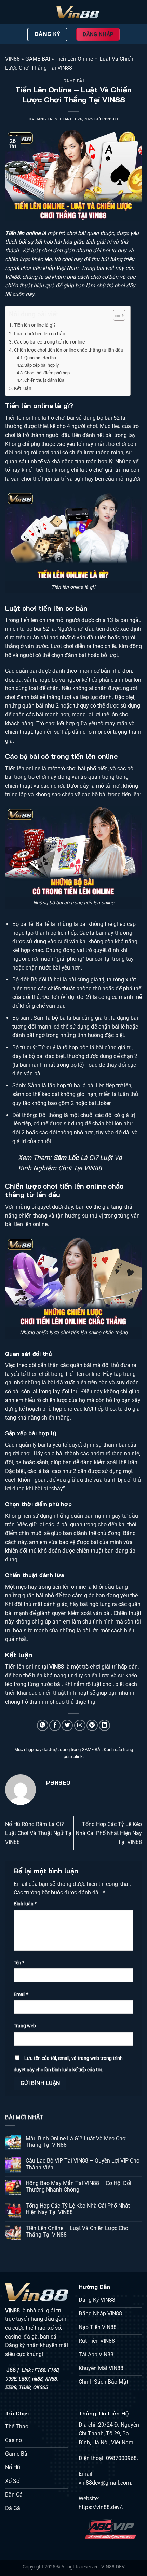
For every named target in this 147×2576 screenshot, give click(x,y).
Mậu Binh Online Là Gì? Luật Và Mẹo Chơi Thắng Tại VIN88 (76, 2142)
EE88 (11, 2388)
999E (11, 2379)
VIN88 (12, 59)
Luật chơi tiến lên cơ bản (40, 334)
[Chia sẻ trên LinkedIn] (104, 1725)
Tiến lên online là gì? (35, 325)
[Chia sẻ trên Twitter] (67, 1725)
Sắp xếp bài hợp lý (42, 365)
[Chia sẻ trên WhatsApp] (43, 1725)
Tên (19, 1963)
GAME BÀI (38, 59)
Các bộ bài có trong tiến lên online (49, 342)
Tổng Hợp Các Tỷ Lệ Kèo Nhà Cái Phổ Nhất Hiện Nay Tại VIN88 (109, 1833)
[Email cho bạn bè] (80, 1725)
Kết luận (23, 388)
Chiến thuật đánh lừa (44, 380)
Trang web (25, 2026)
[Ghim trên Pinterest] (92, 1725)
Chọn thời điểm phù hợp (47, 373)
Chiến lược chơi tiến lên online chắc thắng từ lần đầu (69, 350)
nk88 (37, 2379)
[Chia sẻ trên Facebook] (55, 1725)
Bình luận (25, 1904)
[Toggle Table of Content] (116, 315)
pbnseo (110, 119)
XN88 (51, 2379)
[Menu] (9, 12)
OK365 (40, 2388)
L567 (24, 2379)
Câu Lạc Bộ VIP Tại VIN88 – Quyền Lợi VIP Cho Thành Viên (83, 2164)
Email (21, 1995)
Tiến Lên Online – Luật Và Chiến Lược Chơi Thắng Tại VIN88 (78, 2231)
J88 (11, 2370)
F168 (40, 2370)
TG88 (24, 2388)
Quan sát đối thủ (40, 358)
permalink (73, 1756)
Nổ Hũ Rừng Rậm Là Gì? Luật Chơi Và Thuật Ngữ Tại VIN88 (39, 1833)
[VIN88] (78, 12)
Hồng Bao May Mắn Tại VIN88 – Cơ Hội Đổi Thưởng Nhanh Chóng (78, 2186)
